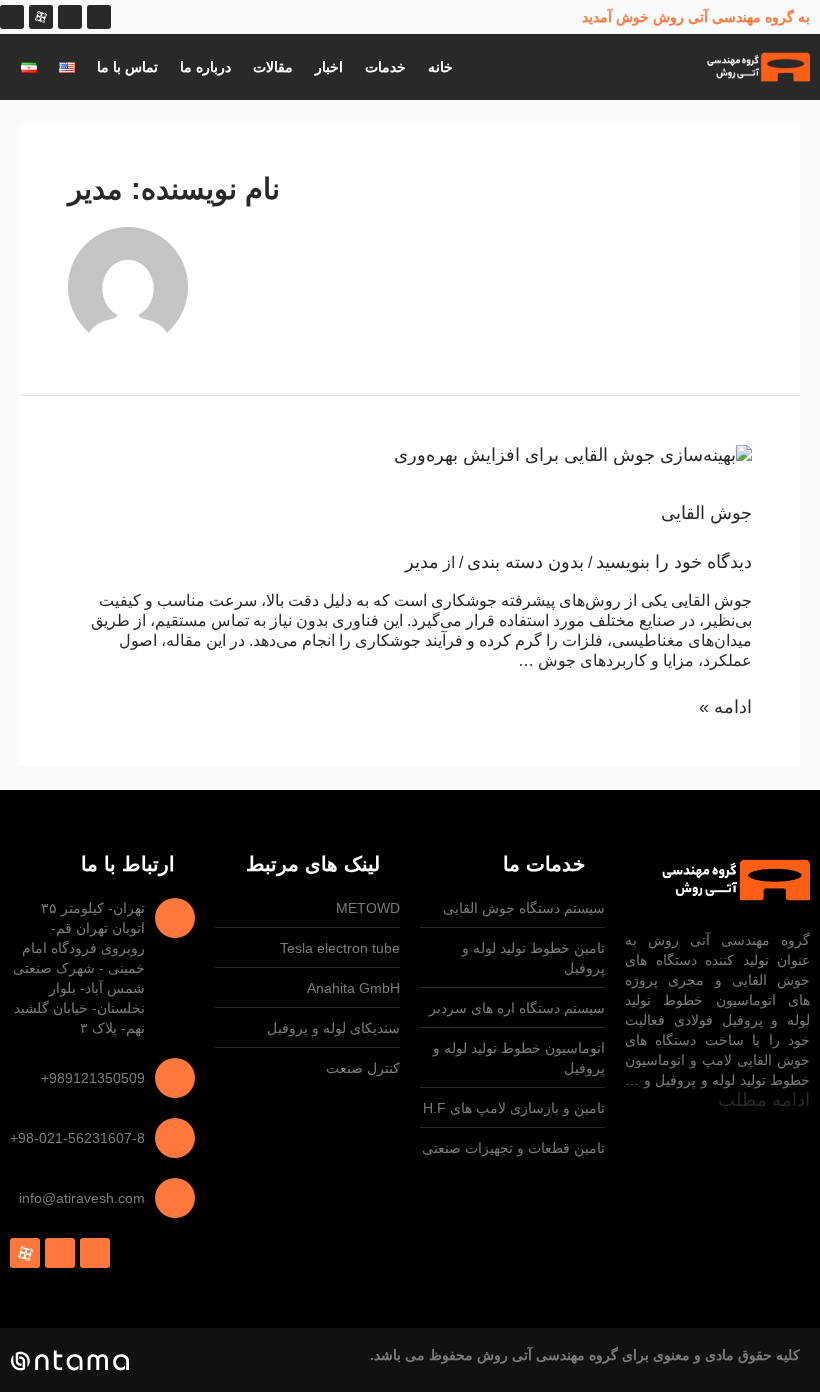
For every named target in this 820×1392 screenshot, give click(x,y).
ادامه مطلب (764, 1100)
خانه (440, 67)
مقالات (273, 67)
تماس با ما (127, 67)
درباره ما (205, 67)
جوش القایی (706, 513)
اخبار (329, 67)
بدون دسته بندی (525, 562)
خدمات (385, 67)
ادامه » (725, 707)
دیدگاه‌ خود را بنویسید (674, 562)
